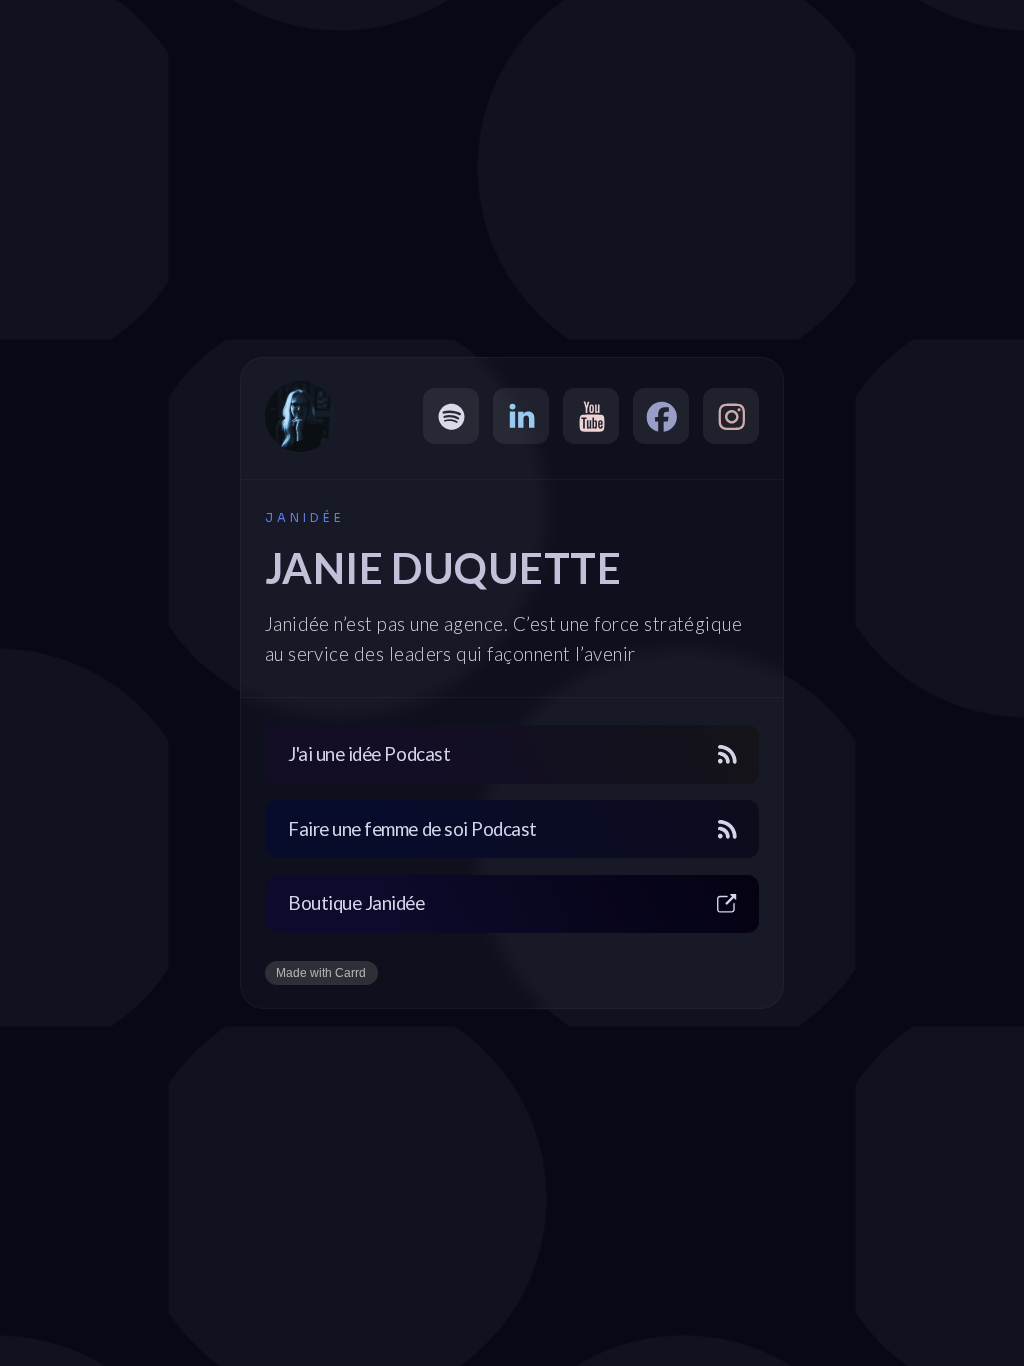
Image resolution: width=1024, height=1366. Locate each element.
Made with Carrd (321, 973)
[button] (451, 416)
